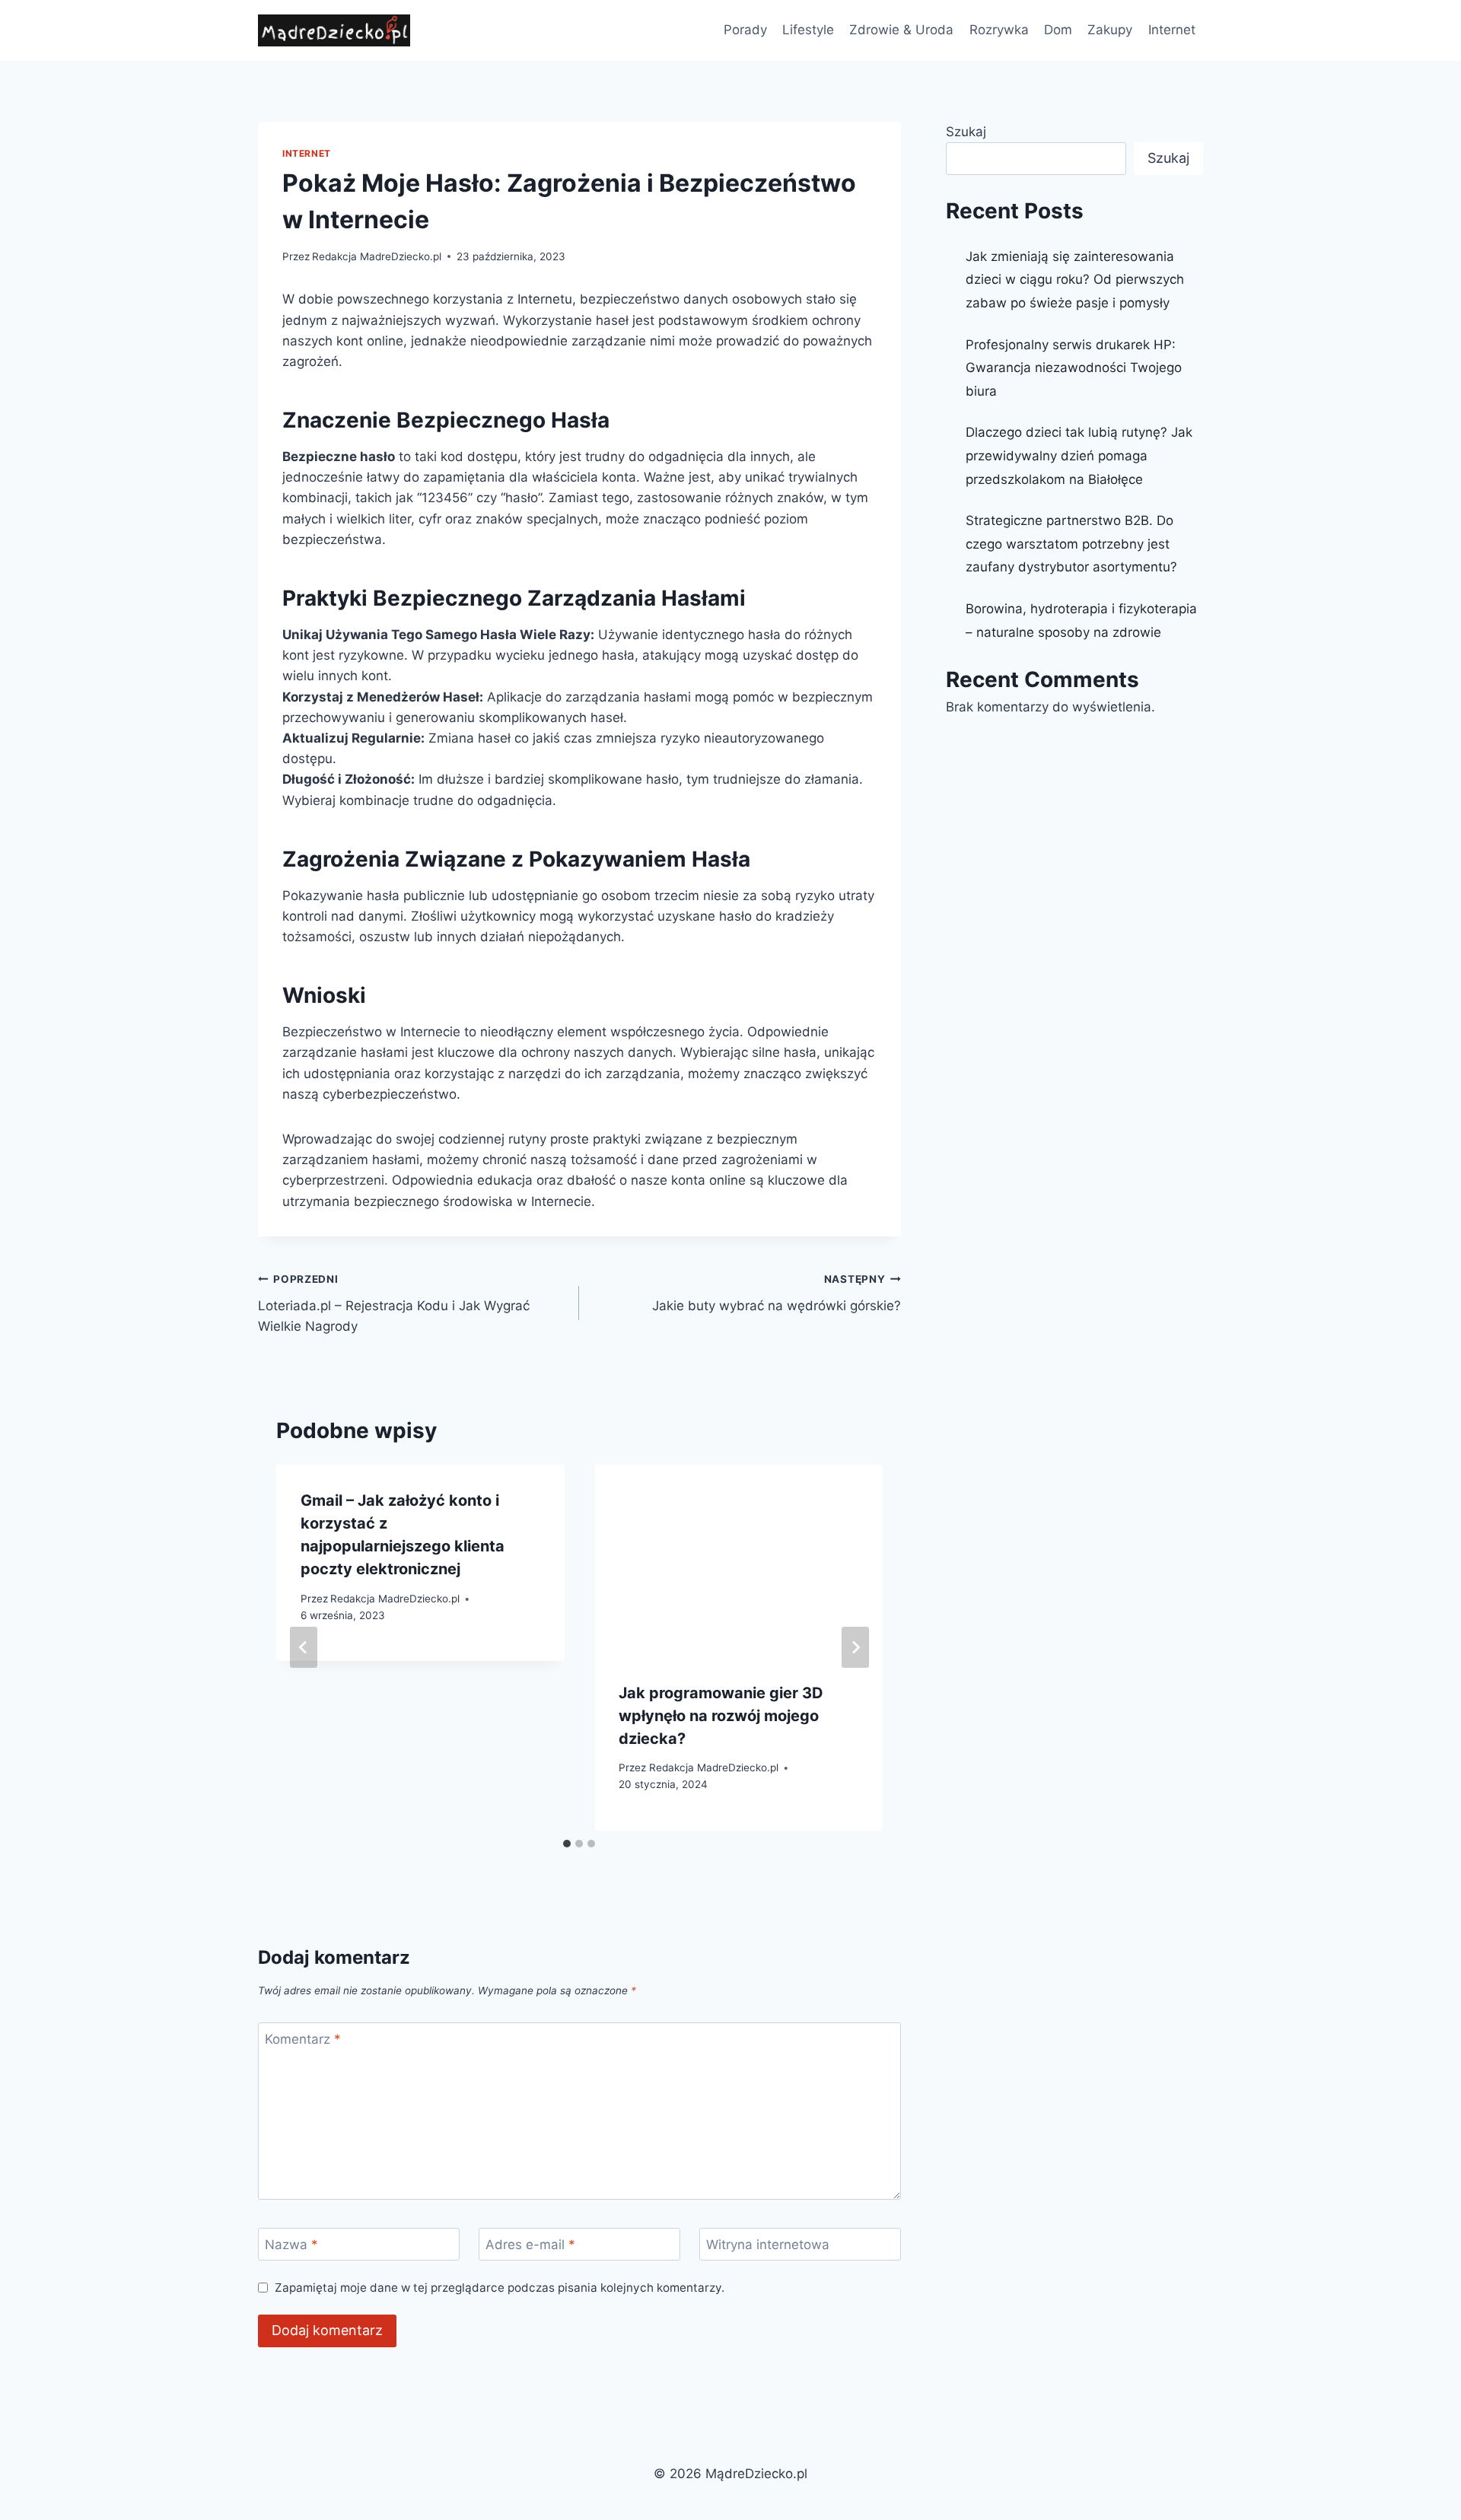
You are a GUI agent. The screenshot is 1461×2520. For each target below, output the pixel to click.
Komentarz (303, 2039)
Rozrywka (999, 30)
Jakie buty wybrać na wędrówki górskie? (776, 1293)
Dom (1058, 30)
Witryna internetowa (768, 2245)
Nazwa (291, 2245)
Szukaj (966, 132)
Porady (745, 30)
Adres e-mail (530, 2245)
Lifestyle (808, 30)
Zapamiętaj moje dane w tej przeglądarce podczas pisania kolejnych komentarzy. (500, 2288)
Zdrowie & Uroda (901, 30)
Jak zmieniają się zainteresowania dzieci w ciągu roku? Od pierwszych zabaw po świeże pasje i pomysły (1075, 280)
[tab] (567, 1844)
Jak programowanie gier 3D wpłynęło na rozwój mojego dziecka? (721, 1716)
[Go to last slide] (304, 1647)
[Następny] (855, 1647)
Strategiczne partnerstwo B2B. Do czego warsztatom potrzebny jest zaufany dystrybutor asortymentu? (1071, 544)
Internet (1172, 30)
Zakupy (1110, 30)
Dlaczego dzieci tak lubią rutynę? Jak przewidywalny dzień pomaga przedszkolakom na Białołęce (1079, 455)
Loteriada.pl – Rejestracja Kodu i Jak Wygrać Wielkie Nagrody (394, 1303)
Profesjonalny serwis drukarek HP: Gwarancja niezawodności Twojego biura (1074, 368)
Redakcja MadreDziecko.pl (377, 256)
